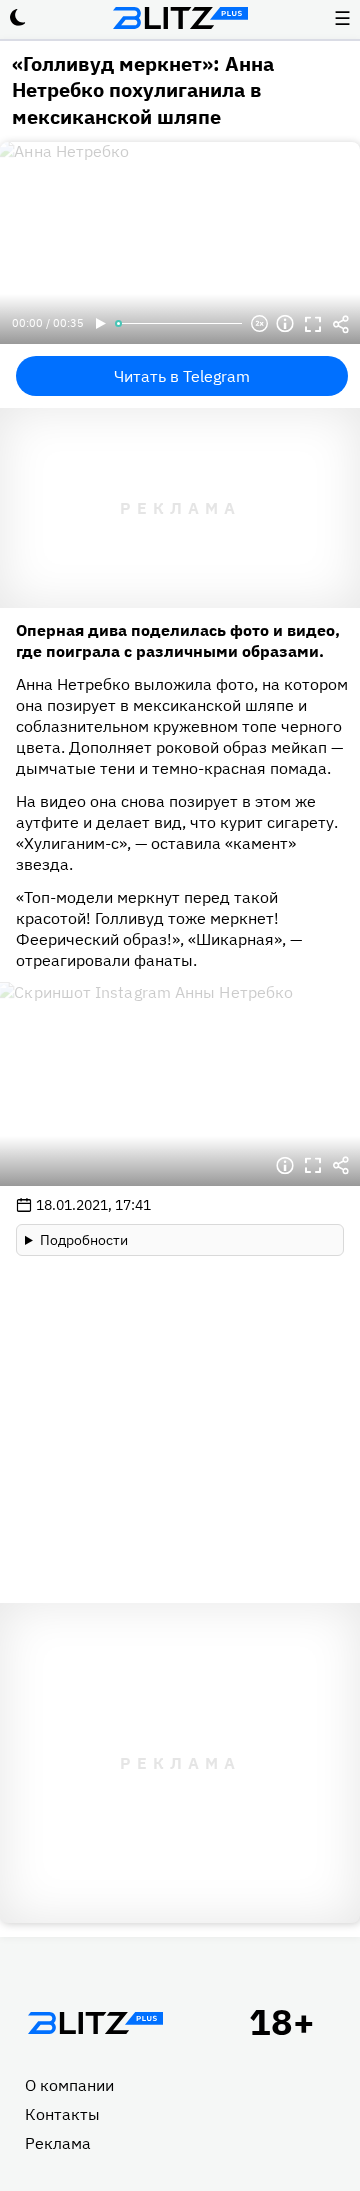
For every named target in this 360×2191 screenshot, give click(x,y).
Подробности (84, 1240)
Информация (285, 324)
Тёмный (18, 18)
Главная (95, 2023)
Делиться (341, 324)
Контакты (62, 2114)
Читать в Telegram (182, 376)
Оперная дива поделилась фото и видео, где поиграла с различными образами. (178, 640)
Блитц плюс (180, 18)
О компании (69, 2085)
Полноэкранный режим (313, 324)
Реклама (58, 2143)
